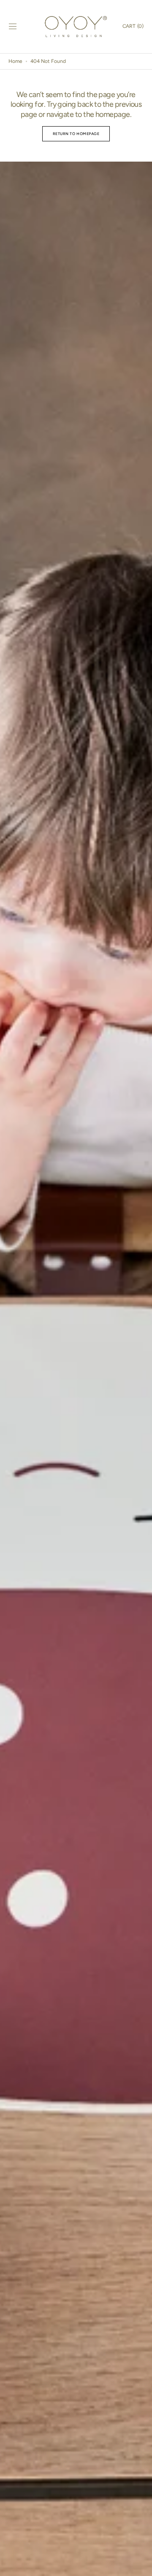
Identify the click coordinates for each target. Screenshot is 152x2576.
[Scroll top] (142, 2566)
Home (15, 61)
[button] (13, 27)
